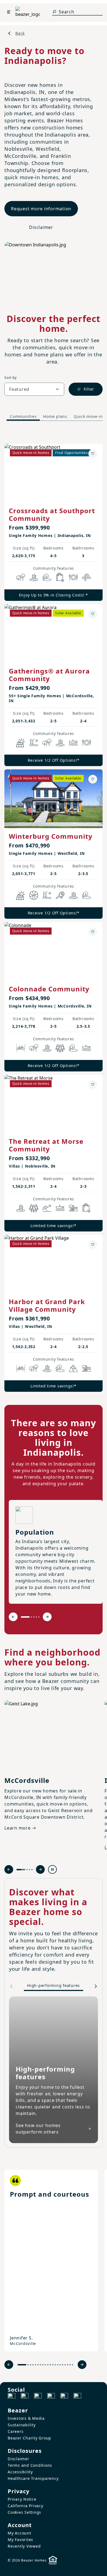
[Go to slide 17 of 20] (65, 2365)
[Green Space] (47, 577)
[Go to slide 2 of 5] (31, 1617)
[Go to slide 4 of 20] (33, 2365)
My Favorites (20, 2540)
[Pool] (34, 743)
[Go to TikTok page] (38, 2397)
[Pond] (34, 577)
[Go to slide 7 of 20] (40, 2365)
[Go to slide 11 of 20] (50, 2365)
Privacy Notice (22, 2499)
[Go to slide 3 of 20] (31, 2365)
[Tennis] (60, 895)
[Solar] (21, 743)
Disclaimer (41, 227)
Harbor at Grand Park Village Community (47, 1305)
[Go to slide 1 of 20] (22, 2365)
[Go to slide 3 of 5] (34, 1617)
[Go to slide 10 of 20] (48, 2365)
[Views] (73, 1368)
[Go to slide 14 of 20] (58, 2365)
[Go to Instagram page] (25, 2397)
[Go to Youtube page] (64, 2397)
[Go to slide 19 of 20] (70, 2365)
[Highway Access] (86, 577)
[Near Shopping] (60, 577)
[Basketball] (34, 895)
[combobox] (34, 389)
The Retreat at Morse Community (46, 1145)
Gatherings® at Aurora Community (49, 675)
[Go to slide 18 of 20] (68, 2365)
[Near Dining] (73, 577)
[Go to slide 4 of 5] (36, 1617)
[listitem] (51, 2261)
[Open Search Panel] (54, 12)
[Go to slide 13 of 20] (55, 2365)
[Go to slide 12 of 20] (53, 2365)
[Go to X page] (51, 2397)
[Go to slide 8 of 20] (43, 2365)
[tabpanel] (54, 912)
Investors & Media (26, 2418)
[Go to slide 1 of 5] (25, 1617)
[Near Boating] (73, 743)
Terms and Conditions (30, 2465)
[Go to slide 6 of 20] (38, 2365)
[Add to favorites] (93, 454)
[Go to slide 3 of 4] (29, 1870)
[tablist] (54, 416)
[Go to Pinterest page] (77, 2397)
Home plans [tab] (55, 416)
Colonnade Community (49, 989)
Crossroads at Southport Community (52, 514)
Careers (16, 2431)
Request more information (41, 209)
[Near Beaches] (47, 1208)
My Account (19, 2533)
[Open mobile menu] (9, 12)
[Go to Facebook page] (12, 2397)
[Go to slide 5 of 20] (36, 2365)
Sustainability (22, 2425)
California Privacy (26, 2506)
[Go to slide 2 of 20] (28, 2365)
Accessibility (20, 2472)
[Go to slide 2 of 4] (27, 1870)
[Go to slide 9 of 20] (45, 2365)
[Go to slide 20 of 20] (73, 2365)
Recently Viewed (24, 2546)
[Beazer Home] (28, 12)
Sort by (10, 378)
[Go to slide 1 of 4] (21, 1870)
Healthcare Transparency (33, 2478)
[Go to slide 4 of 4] (32, 1870)
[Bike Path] (21, 1048)
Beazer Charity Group (29, 2438)
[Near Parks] (73, 1208)
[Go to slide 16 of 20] (63, 2365)
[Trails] (21, 577)
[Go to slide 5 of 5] (39, 1617)
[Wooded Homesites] (60, 1048)
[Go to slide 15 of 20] (60, 2365)
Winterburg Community (51, 836)
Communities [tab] (23, 416)
